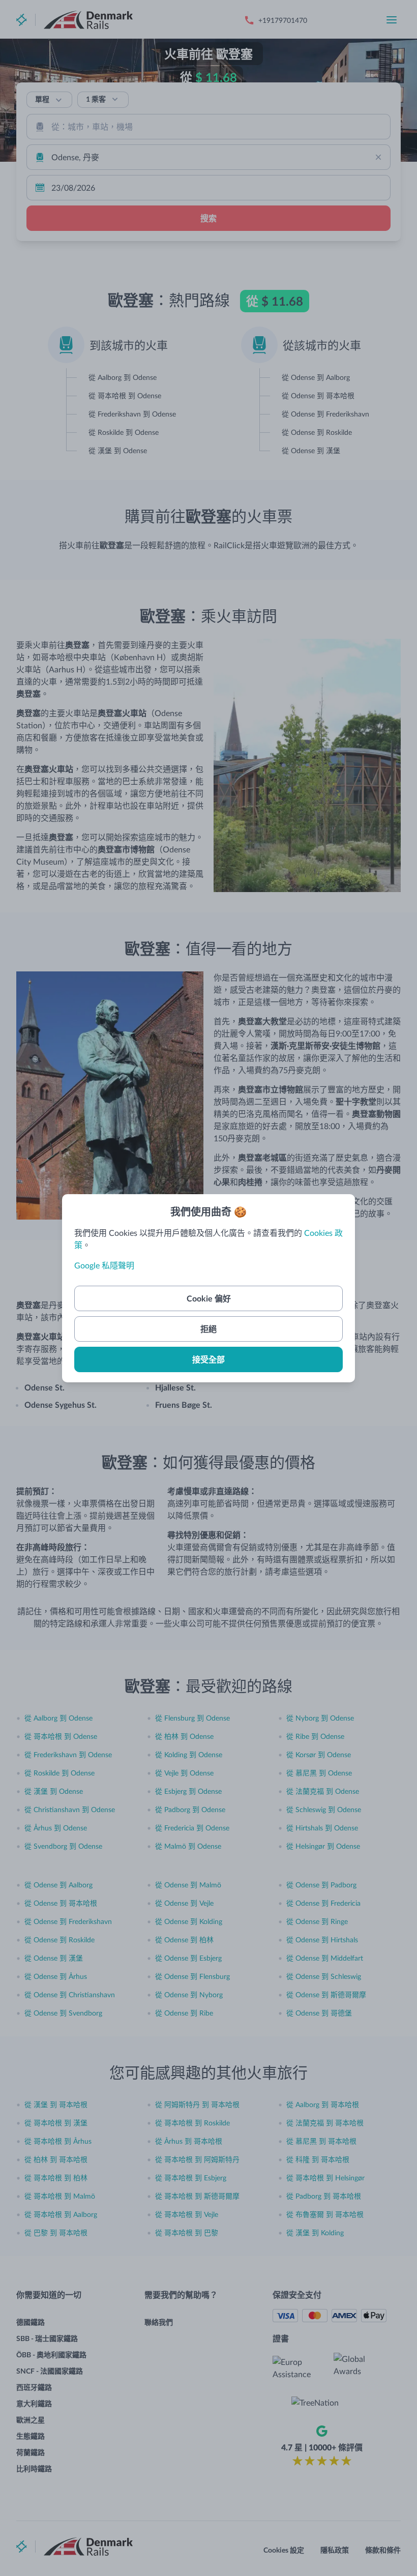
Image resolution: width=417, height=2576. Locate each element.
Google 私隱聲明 (104, 1265)
